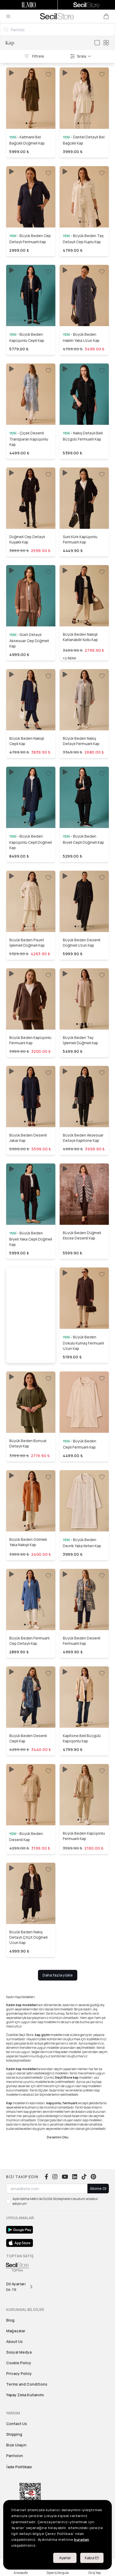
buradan (82, 2539)
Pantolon (15, 2456)
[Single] (97, 43)
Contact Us (17, 2424)
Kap (10, 43)
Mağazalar (16, 2331)
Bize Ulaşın (16, 2445)
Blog (10, 2320)
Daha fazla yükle (58, 1975)
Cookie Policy (19, 2363)
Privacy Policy (19, 2373)
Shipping (14, 2434)
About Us (14, 2341)
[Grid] (106, 43)
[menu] (8, 16)
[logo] (57, 16)
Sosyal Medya (19, 2352)
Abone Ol (98, 2188)
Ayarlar (65, 2558)
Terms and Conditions (27, 2384)
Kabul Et (92, 2558)
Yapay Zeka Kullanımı (25, 2395)
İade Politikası (19, 2467)
